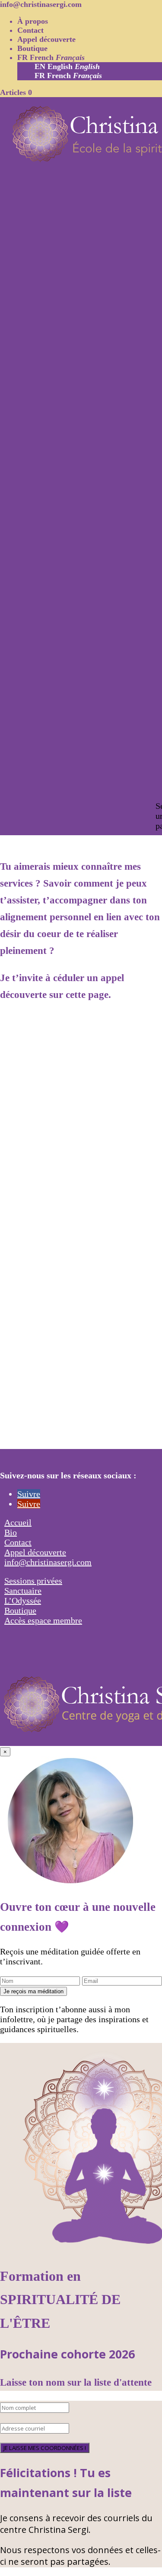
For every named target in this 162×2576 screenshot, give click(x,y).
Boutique (32, 48)
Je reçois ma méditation (33, 1991)
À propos (33, 21)
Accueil (18, 1522)
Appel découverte (46, 39)
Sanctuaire (23, 1591)
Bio (11, 1532)
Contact (30, 30)
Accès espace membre (43, 1620)
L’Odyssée (23, 1601)
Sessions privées (33, 1581)
